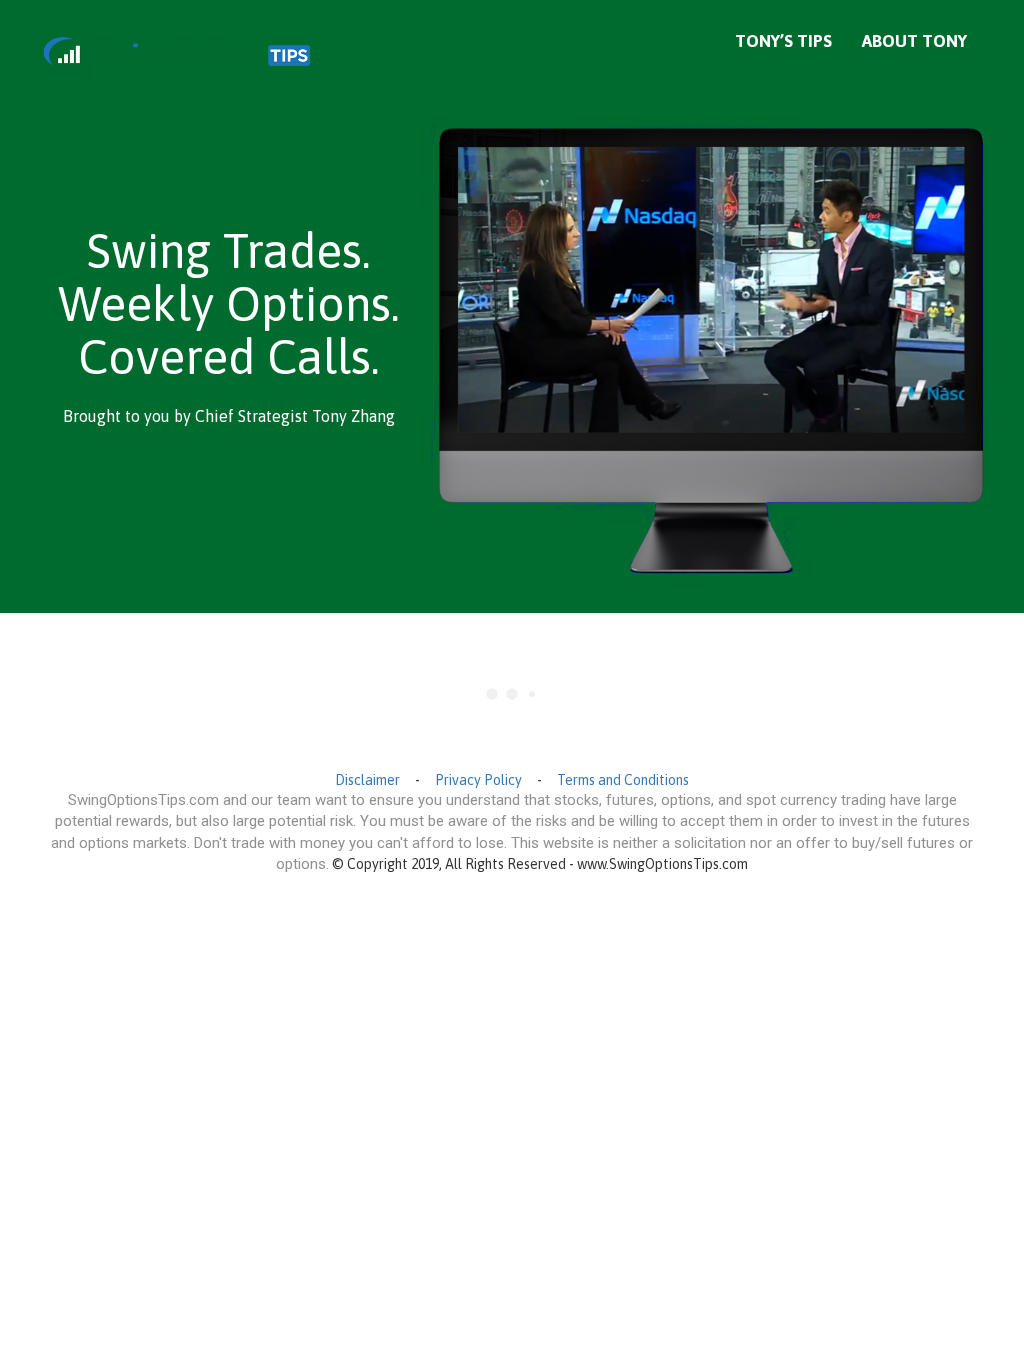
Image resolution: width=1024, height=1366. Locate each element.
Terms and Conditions (623, 780)
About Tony (914, 41)
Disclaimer (367, 780)
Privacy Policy (478, 780)
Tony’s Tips (783, 41)
